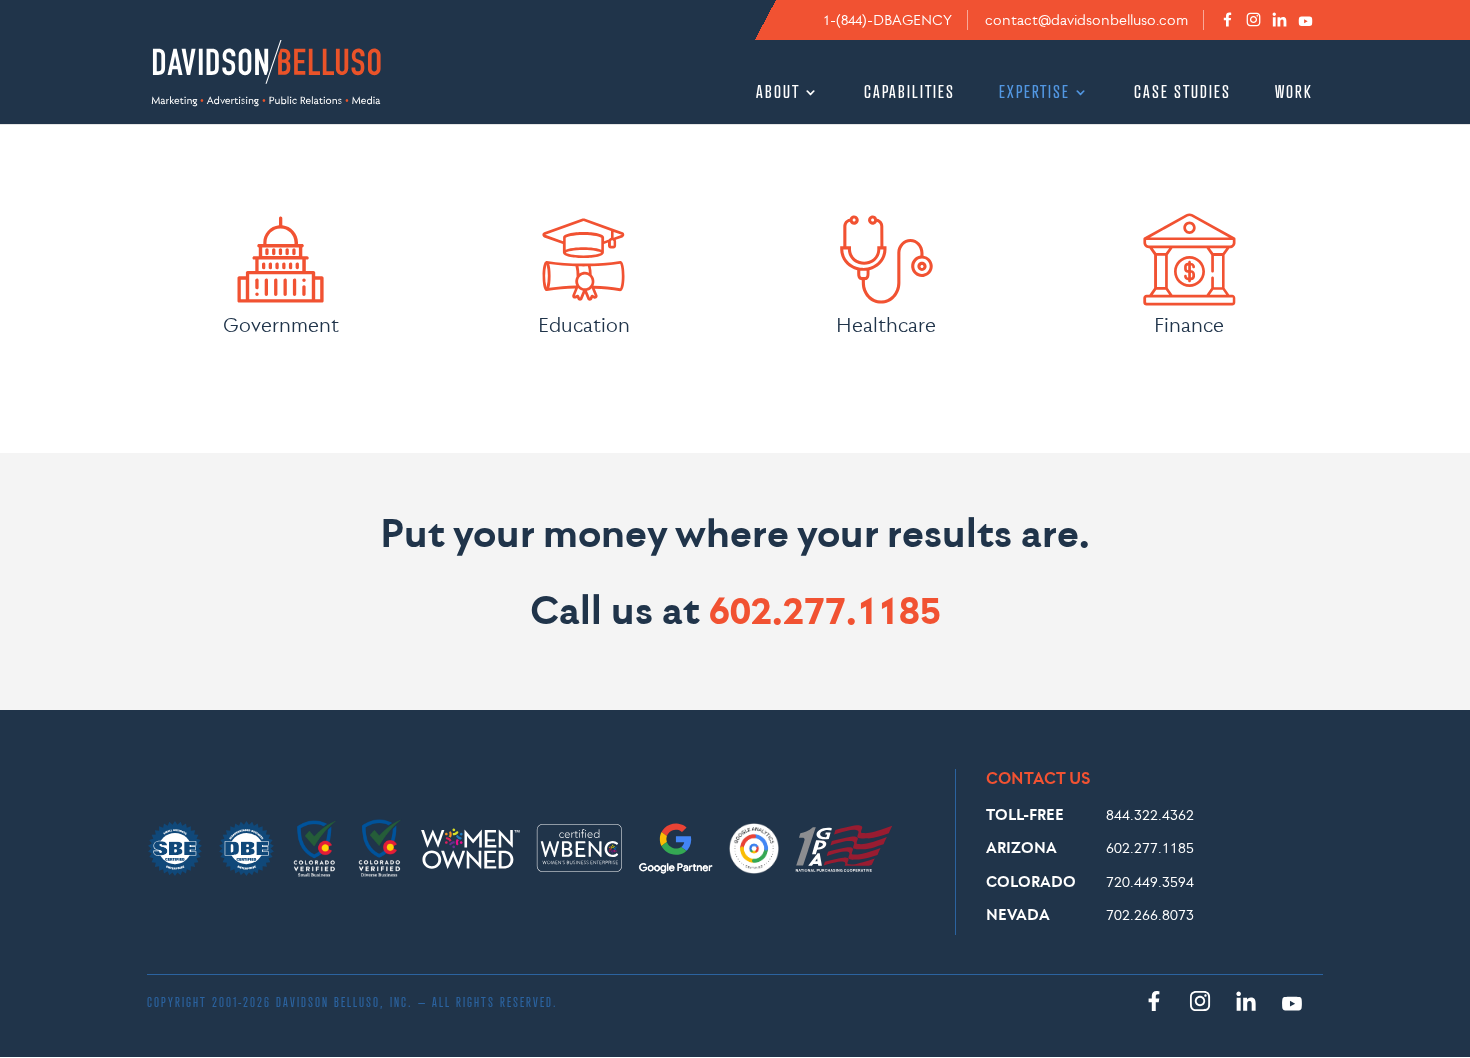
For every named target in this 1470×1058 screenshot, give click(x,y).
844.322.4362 (1150, 814)
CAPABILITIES (909, 93)
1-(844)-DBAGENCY (887, 20)
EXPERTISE (1034, 93)
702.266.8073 (1150, 914)
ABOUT (778, 93)
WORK (1294, 93)
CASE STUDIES (1182, 93)
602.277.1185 (825, 609)
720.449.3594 (1150, 881)
